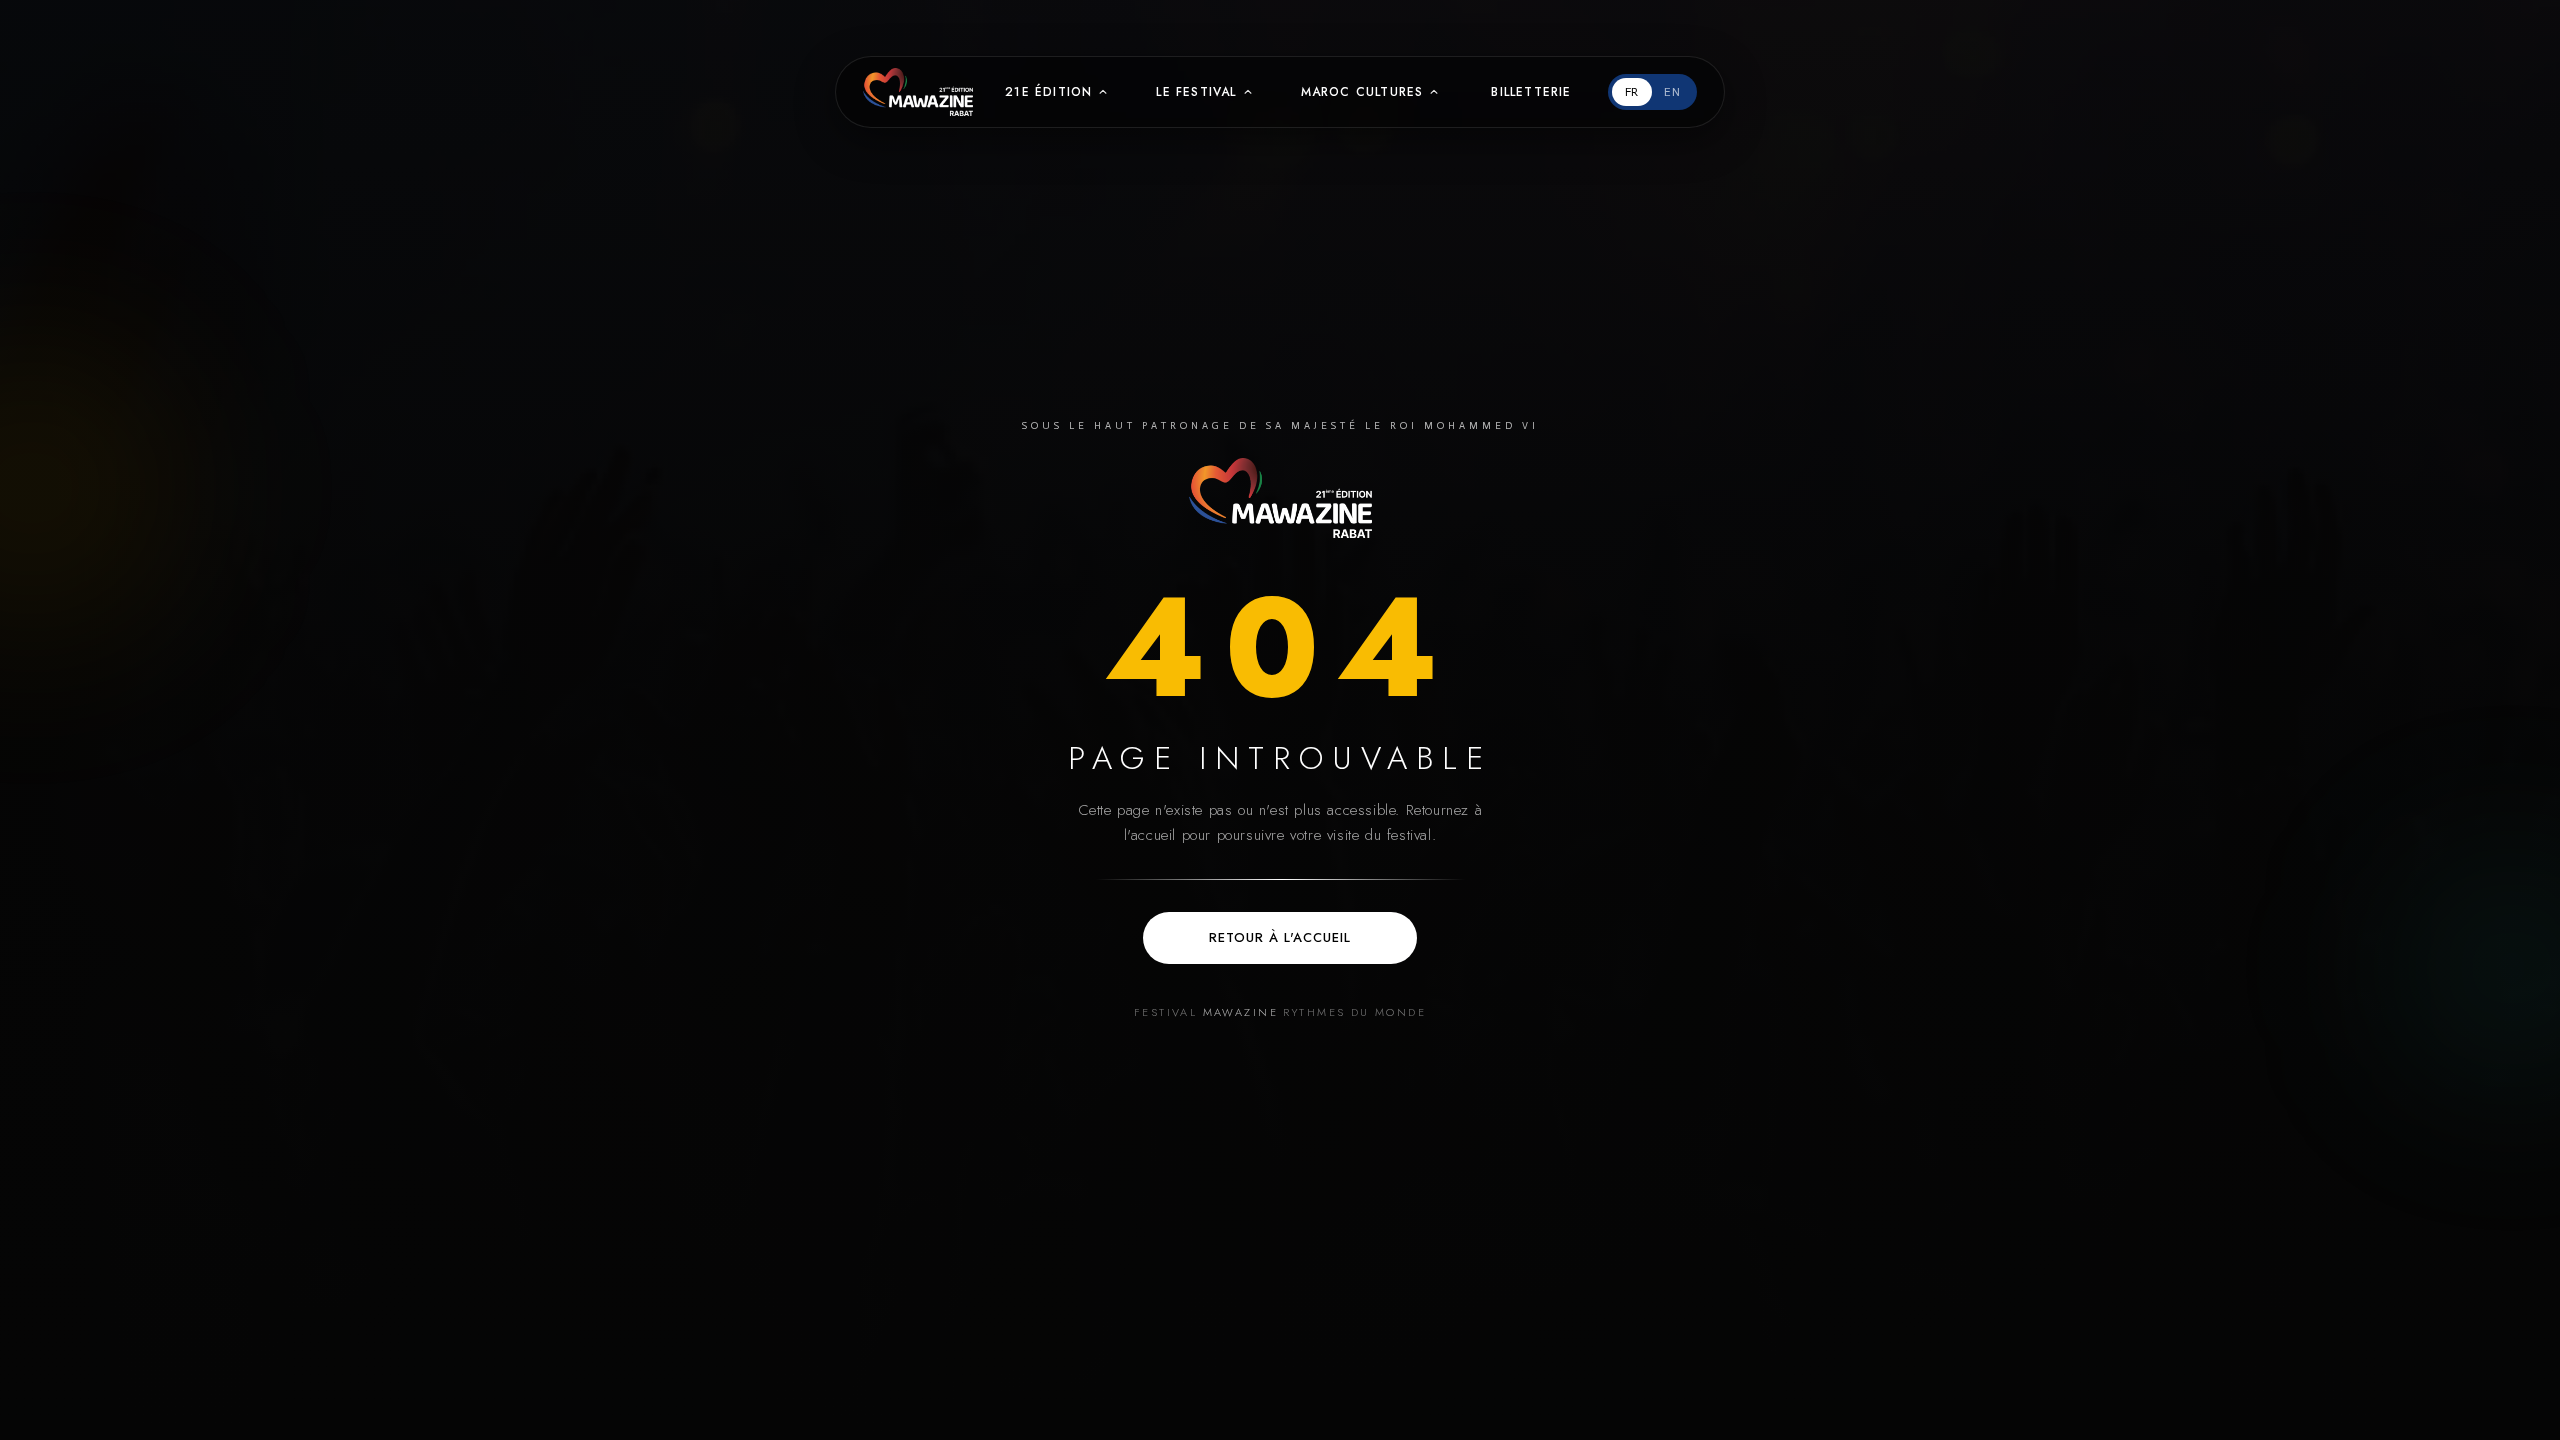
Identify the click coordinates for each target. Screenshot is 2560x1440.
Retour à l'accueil (1280, 937)
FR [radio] (1632, 92)
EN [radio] (1672, 92)
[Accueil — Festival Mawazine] (1280, 498)
